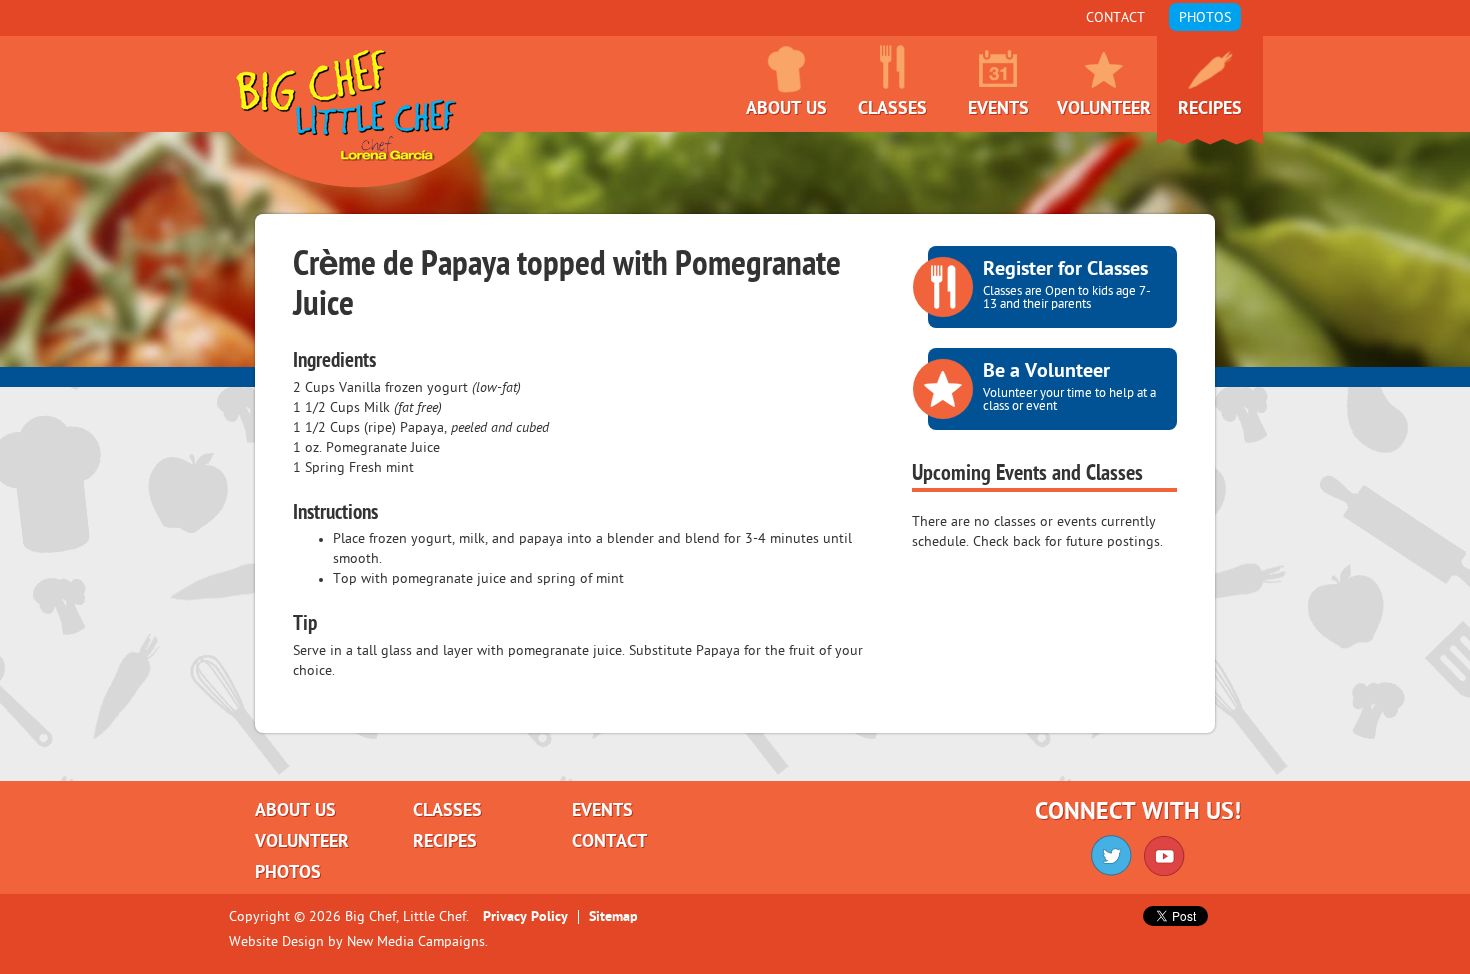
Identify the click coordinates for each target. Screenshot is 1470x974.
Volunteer (1104, 109)
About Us (786, 109)
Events (998, 109)
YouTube (1164, 855)
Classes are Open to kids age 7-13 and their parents (1067, 285)
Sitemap (613, 917)
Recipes (1210, 109)
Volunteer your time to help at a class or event (1069, 387)
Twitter (1111, 855)
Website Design (276, 942)
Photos (1205, 18)
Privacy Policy (525, 917)
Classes (892, 109)
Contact (1115, 18)
